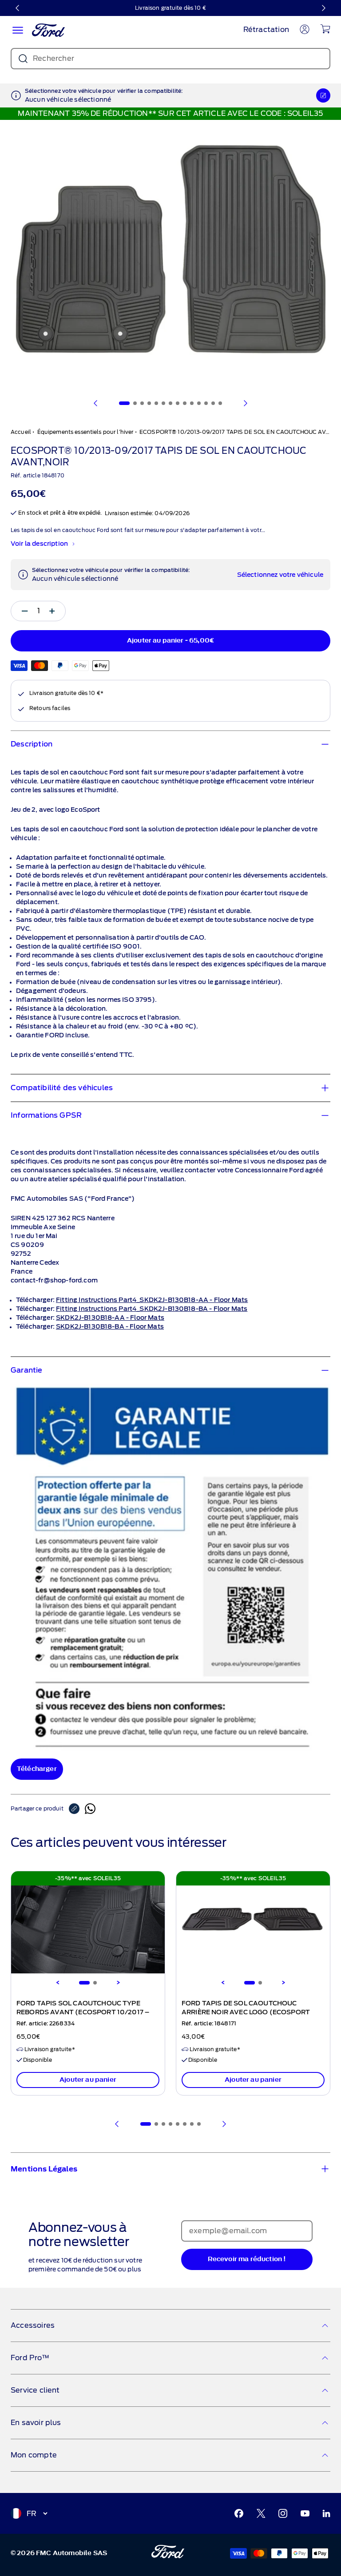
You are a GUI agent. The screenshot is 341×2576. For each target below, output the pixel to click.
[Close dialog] (329, 1203)
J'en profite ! (254, 1324)
